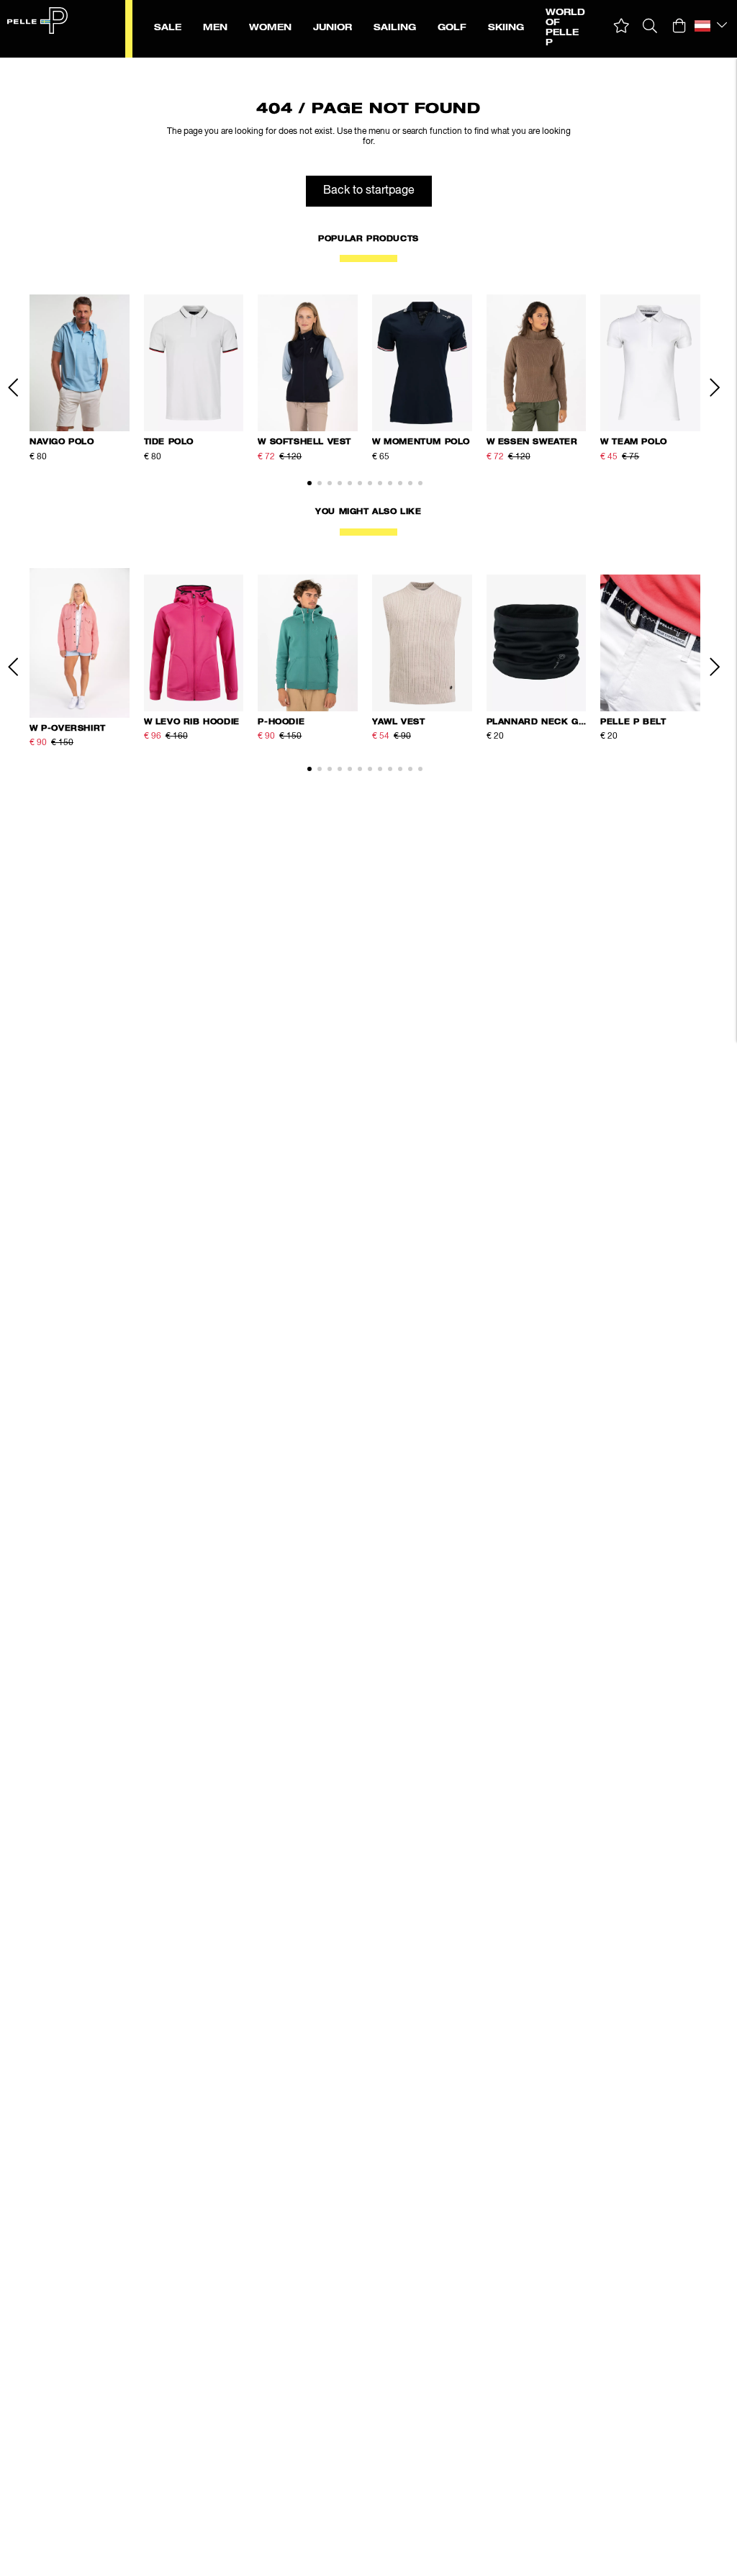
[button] (621, 26)
